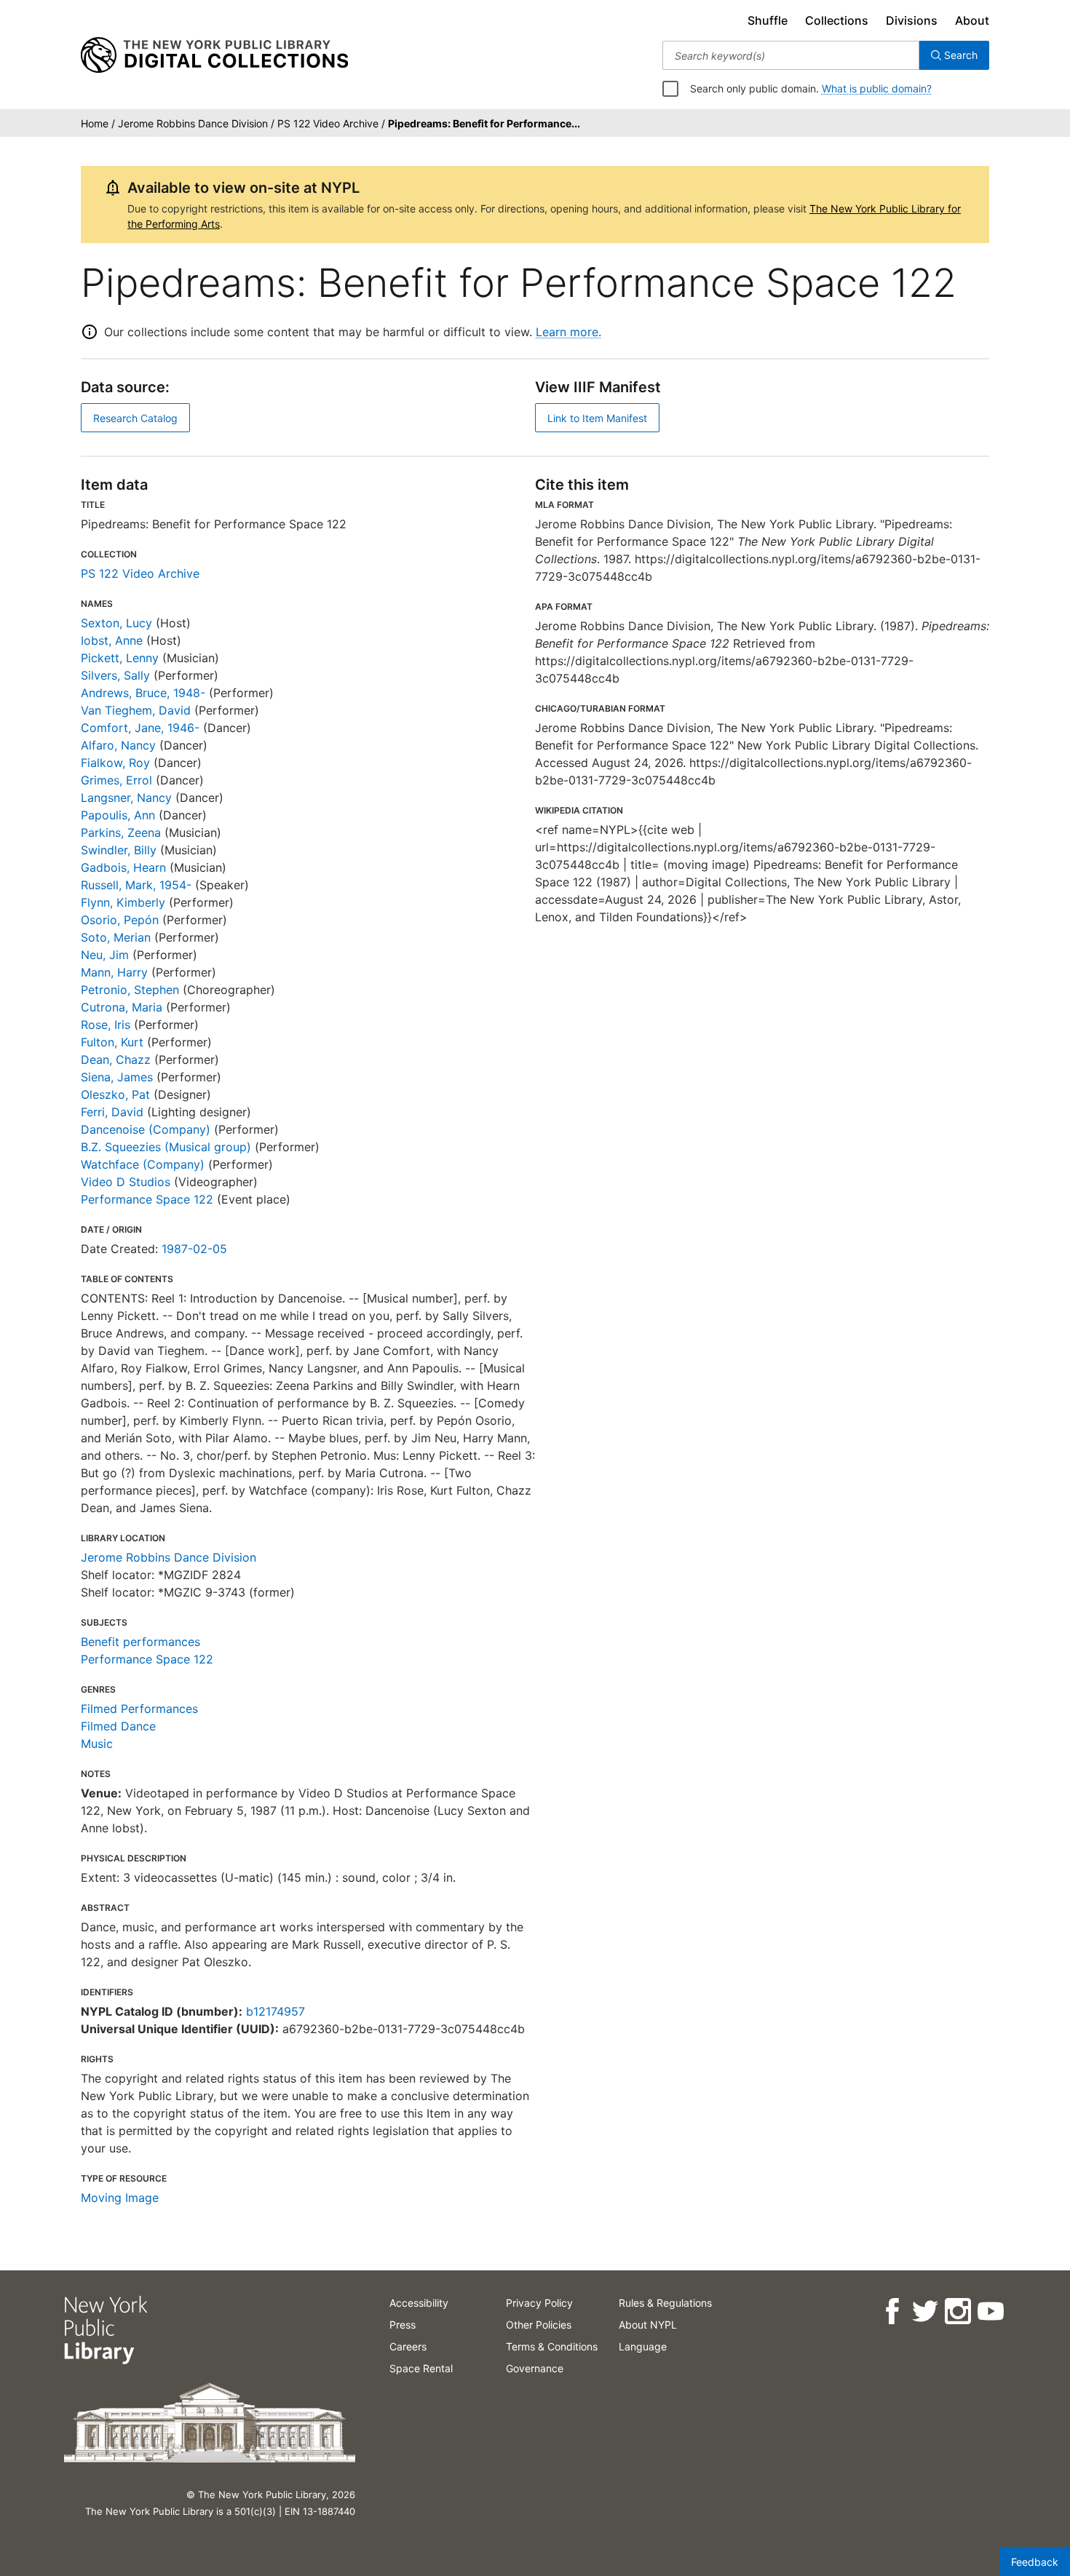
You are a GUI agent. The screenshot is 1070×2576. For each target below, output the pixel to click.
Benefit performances (140, 1642)
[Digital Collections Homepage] (214, 55)
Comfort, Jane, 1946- (140, 728)
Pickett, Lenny (120, 658)
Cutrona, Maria (122, 1007)
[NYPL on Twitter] (924, 2311)
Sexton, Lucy (116, 623)
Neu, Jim (105, 955)
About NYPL (648, 2325)
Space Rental (421, 2368)
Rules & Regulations (665, 2303)
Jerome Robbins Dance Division (169, 1557)
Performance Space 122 (147, 1199)
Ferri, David (112, 1112)
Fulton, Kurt (112, 1042)
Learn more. (568, 332)
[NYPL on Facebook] (891, 2311)
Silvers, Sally (115, 675)
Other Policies (539, 2325)
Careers (408, 2346)
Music (97, 1744)
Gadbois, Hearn (123, 867)
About (972, 20)
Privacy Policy (539, 2303)
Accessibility (419, 2303)
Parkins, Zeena (121, 832)
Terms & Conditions (552, 2346)
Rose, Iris (106, 1025)
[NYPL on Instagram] (957, 2311)
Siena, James (117, 1077)
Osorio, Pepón (120, 920)
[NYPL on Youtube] (990, 2311)
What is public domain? (877, 88)
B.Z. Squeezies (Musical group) (166, 1147)
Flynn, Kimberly (123, 902)
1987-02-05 (194, 1249)
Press (403, 2325)
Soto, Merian (116, 937)
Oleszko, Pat (115, 1094)
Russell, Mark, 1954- (136, 885)
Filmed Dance (118, 1726)
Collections (837, 20)
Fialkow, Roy (115, 763)
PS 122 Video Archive (140, 573)
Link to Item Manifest (597, 418)
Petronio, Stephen (130, 990)
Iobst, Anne (112, 640)
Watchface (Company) (143, 1164)
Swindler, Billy (119, 850)
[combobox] (791, 55)
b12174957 (276, 2011)
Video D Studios (126, 1182)
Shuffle (768, 20)
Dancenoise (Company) (146, 1129)
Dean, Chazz (116, 1060)
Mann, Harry (114, 972)
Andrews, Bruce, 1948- (143, 693)
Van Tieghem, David (136, 710)
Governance (535, 2368)
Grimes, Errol (116, 780)
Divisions (912, 20)
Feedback (1035, 2562)
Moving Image (120, 2198)
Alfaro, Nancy (118, 745)
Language (643, 2346)
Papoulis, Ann (118, 815)
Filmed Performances (139, 1709)
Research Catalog (135, 418)
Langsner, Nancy (126, 798)
